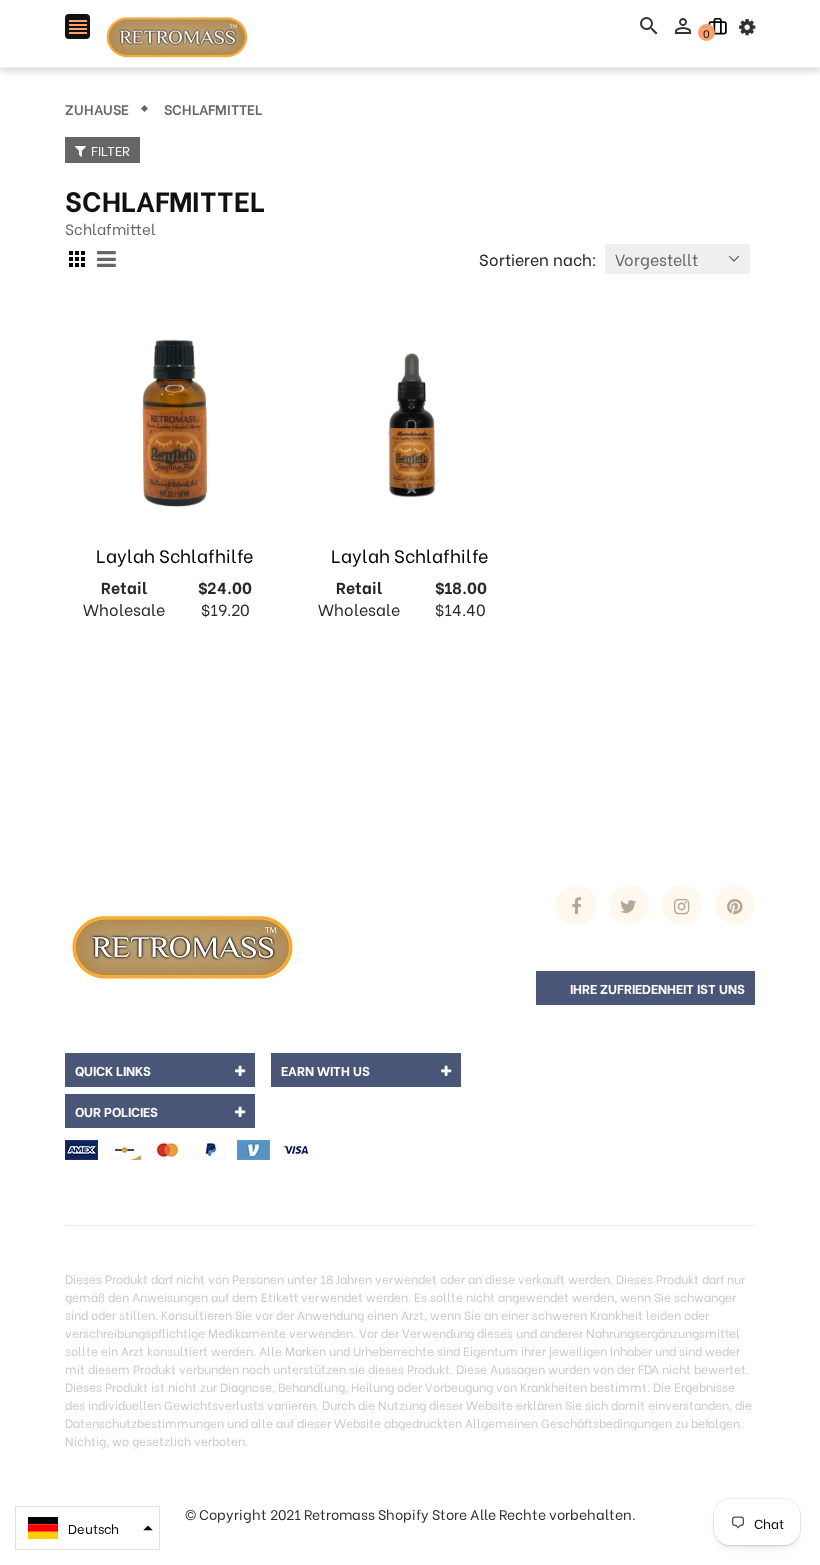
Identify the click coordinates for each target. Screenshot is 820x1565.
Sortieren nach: (538, 258)
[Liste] (109, 259)
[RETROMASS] (180, 943)
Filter (110, 149)
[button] (87, 1528)
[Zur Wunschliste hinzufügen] (175, 719)
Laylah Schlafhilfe (175, 554)
